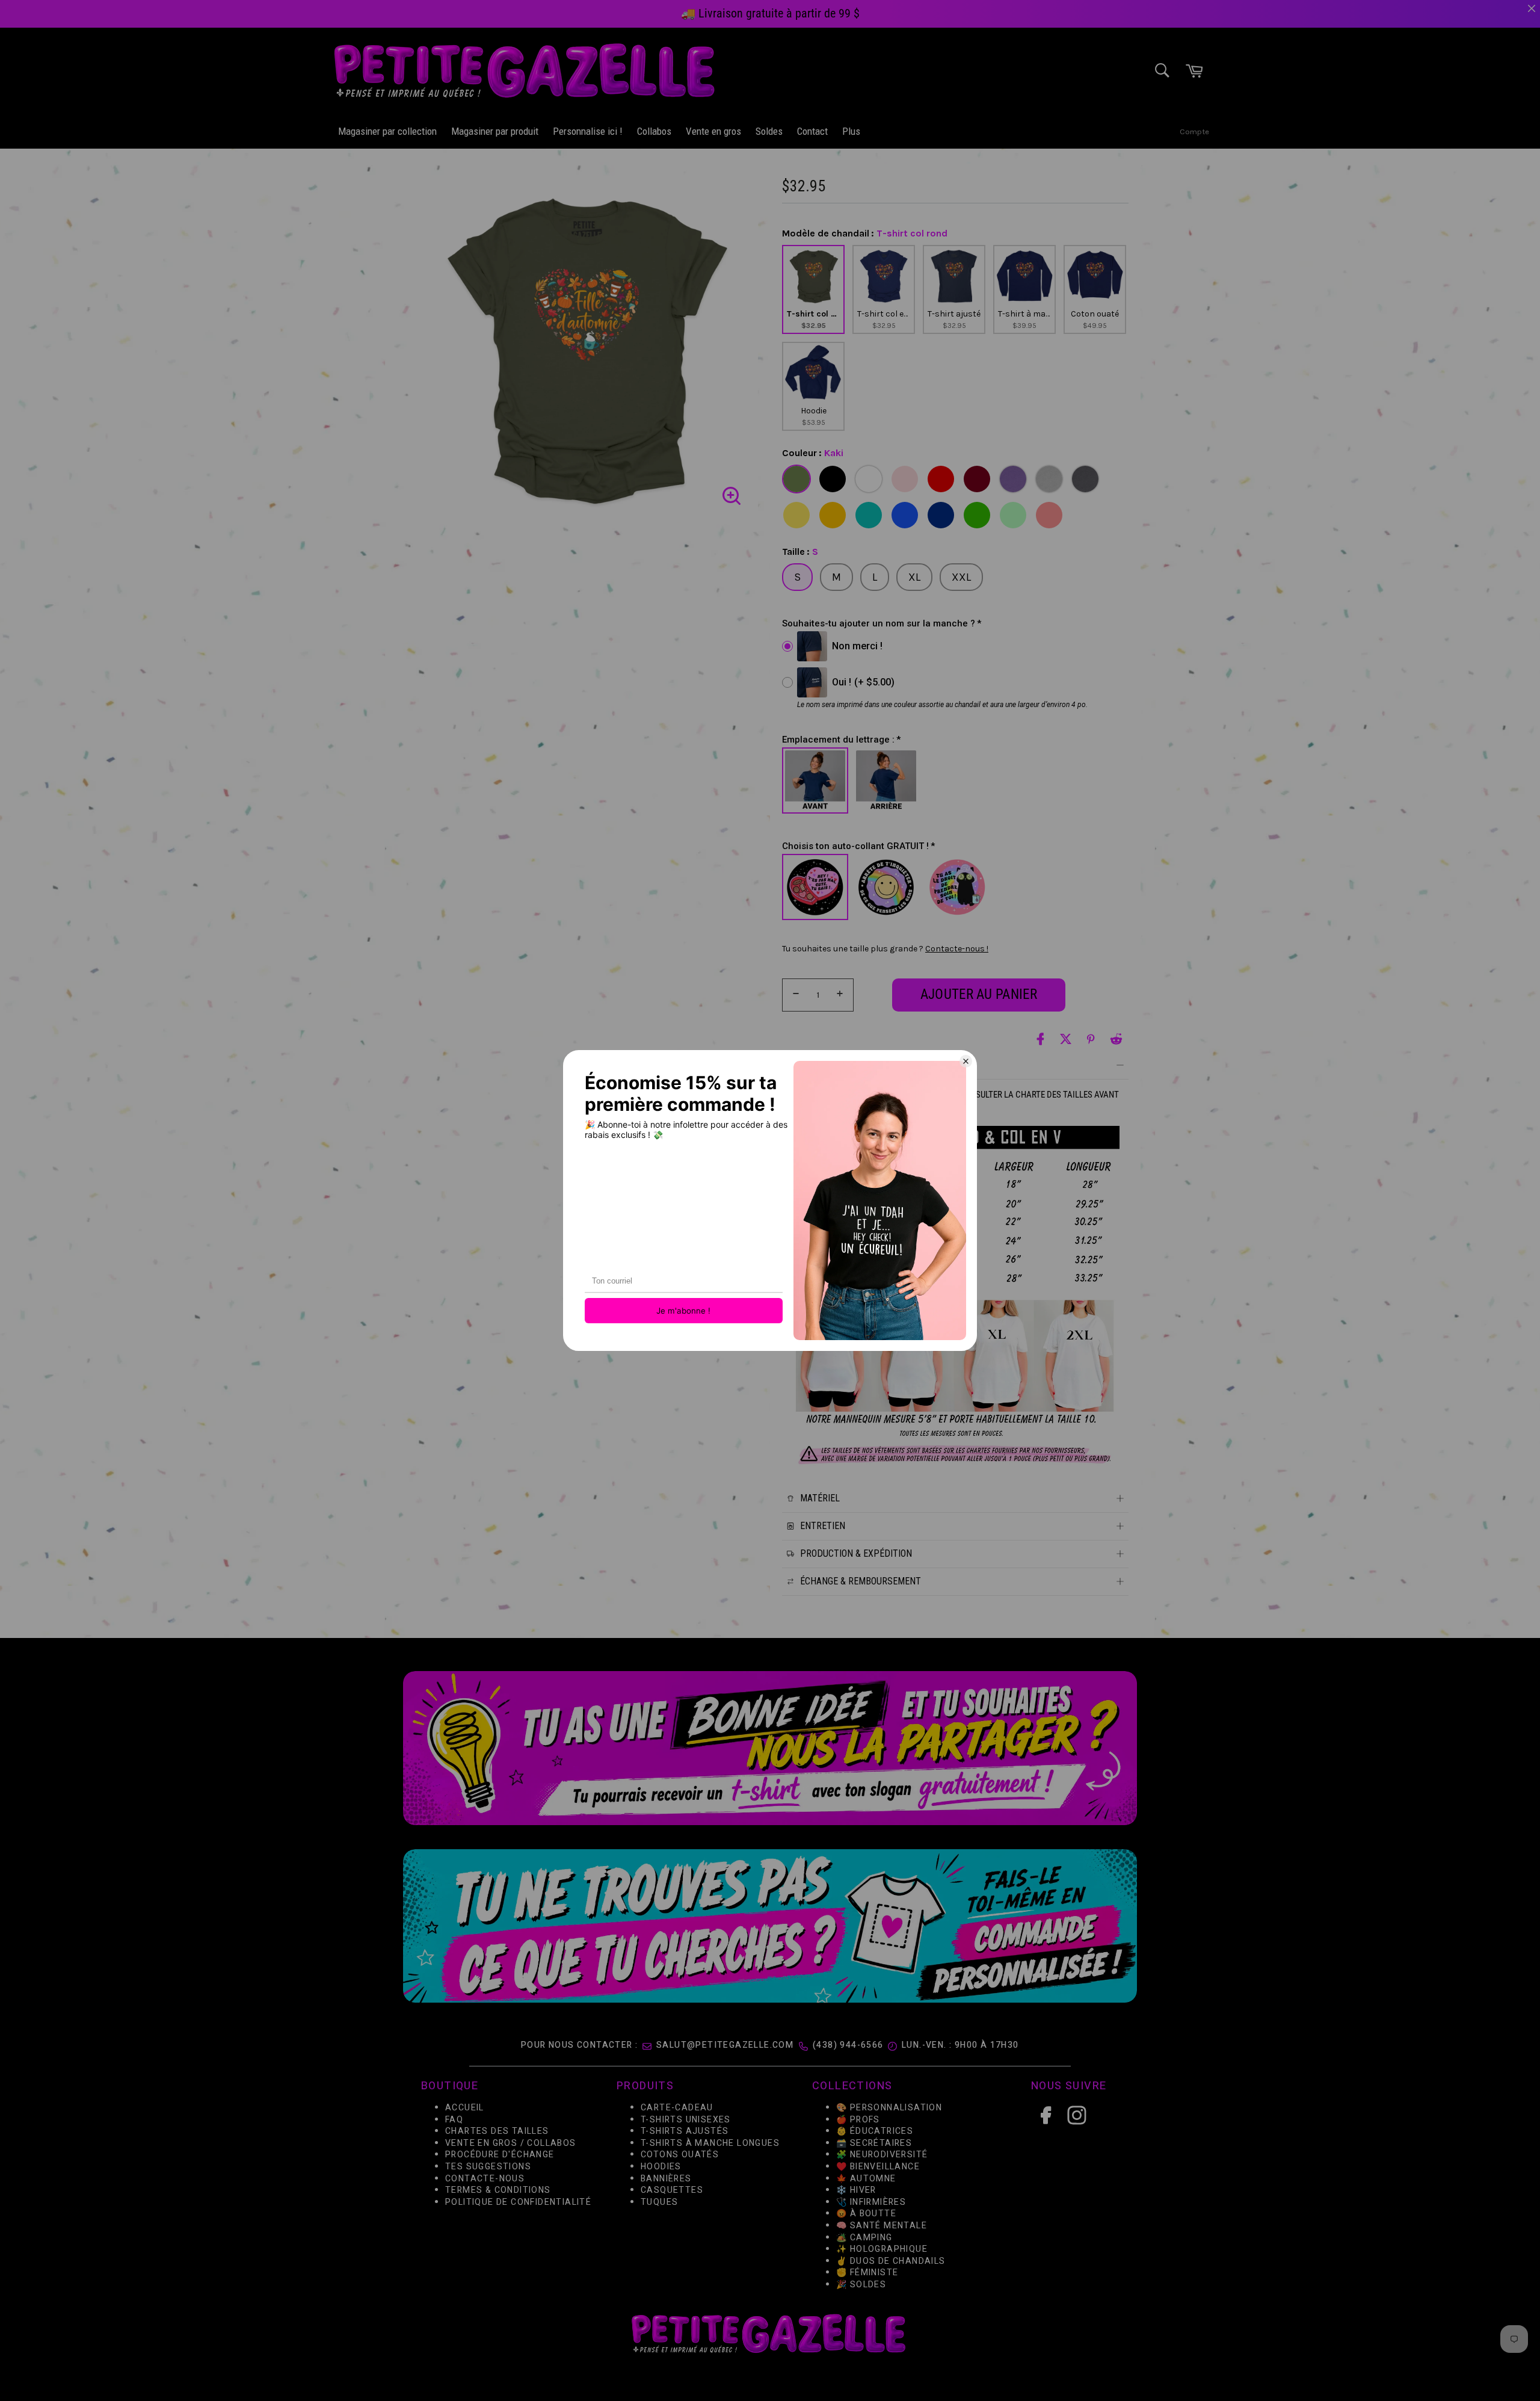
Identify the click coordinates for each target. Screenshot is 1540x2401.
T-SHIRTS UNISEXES (686, 2120)
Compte (1194, 131)
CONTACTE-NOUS (485, 2179)
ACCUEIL (465, 2108)
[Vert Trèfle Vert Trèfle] (977, 515)
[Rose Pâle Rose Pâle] (905, 479)
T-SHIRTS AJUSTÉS (685, 2132)
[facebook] (1040, 1039)
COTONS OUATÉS (680, 2155)
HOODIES (661, 2167)
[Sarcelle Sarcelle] (869, 515)
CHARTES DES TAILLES (497, 2132)
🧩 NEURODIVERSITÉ (882, 2155)
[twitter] (1066, 1039)
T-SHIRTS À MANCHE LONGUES (710, 2143)
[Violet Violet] (1013, 479)
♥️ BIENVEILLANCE (878, 2167)
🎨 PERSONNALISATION (889, 2108)
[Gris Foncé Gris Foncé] (1085, 479)
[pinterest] (1091, 1039)
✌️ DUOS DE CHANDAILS (892, 2261)
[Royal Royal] (905, 515)
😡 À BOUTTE (866, 2214)
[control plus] (842, 995)
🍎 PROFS (858, 2120)
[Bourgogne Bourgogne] (977, 479)
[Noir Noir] (833, 479)
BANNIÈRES (666, 2179)
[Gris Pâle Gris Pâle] (1049, 479)
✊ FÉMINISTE (867, 2273)
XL (914, 577)
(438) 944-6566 (848, 2045)
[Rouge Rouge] (941, 479)
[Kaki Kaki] (796, 479)
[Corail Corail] (1049, 515)
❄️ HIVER (856, 2190)
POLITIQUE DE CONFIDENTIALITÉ (518, 2202)
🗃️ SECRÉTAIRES (874, 2143)
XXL (961, 577)
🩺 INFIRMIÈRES (871, 2202)
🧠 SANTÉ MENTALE (882, 2226)
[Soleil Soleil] (796, 515)
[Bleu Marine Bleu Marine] (941, 515)
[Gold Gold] (833, 515)
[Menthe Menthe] (1013, 515)
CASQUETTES (672, 2190)
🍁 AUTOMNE (866, 2179)
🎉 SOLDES (861, 2285)
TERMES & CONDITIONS (498, 2190)
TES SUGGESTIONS (488, 2167)
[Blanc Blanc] (869, 479)
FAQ (454, 2120)
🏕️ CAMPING (864, 2238)
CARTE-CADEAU (677, 2108)
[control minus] (794, 995)
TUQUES (659, 2202)
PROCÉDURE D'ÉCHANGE (500, 2155)
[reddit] (1116, 1039)
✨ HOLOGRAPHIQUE (882, 2249)
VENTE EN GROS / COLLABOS (511, 2143)
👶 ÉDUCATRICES (875, 2132)
